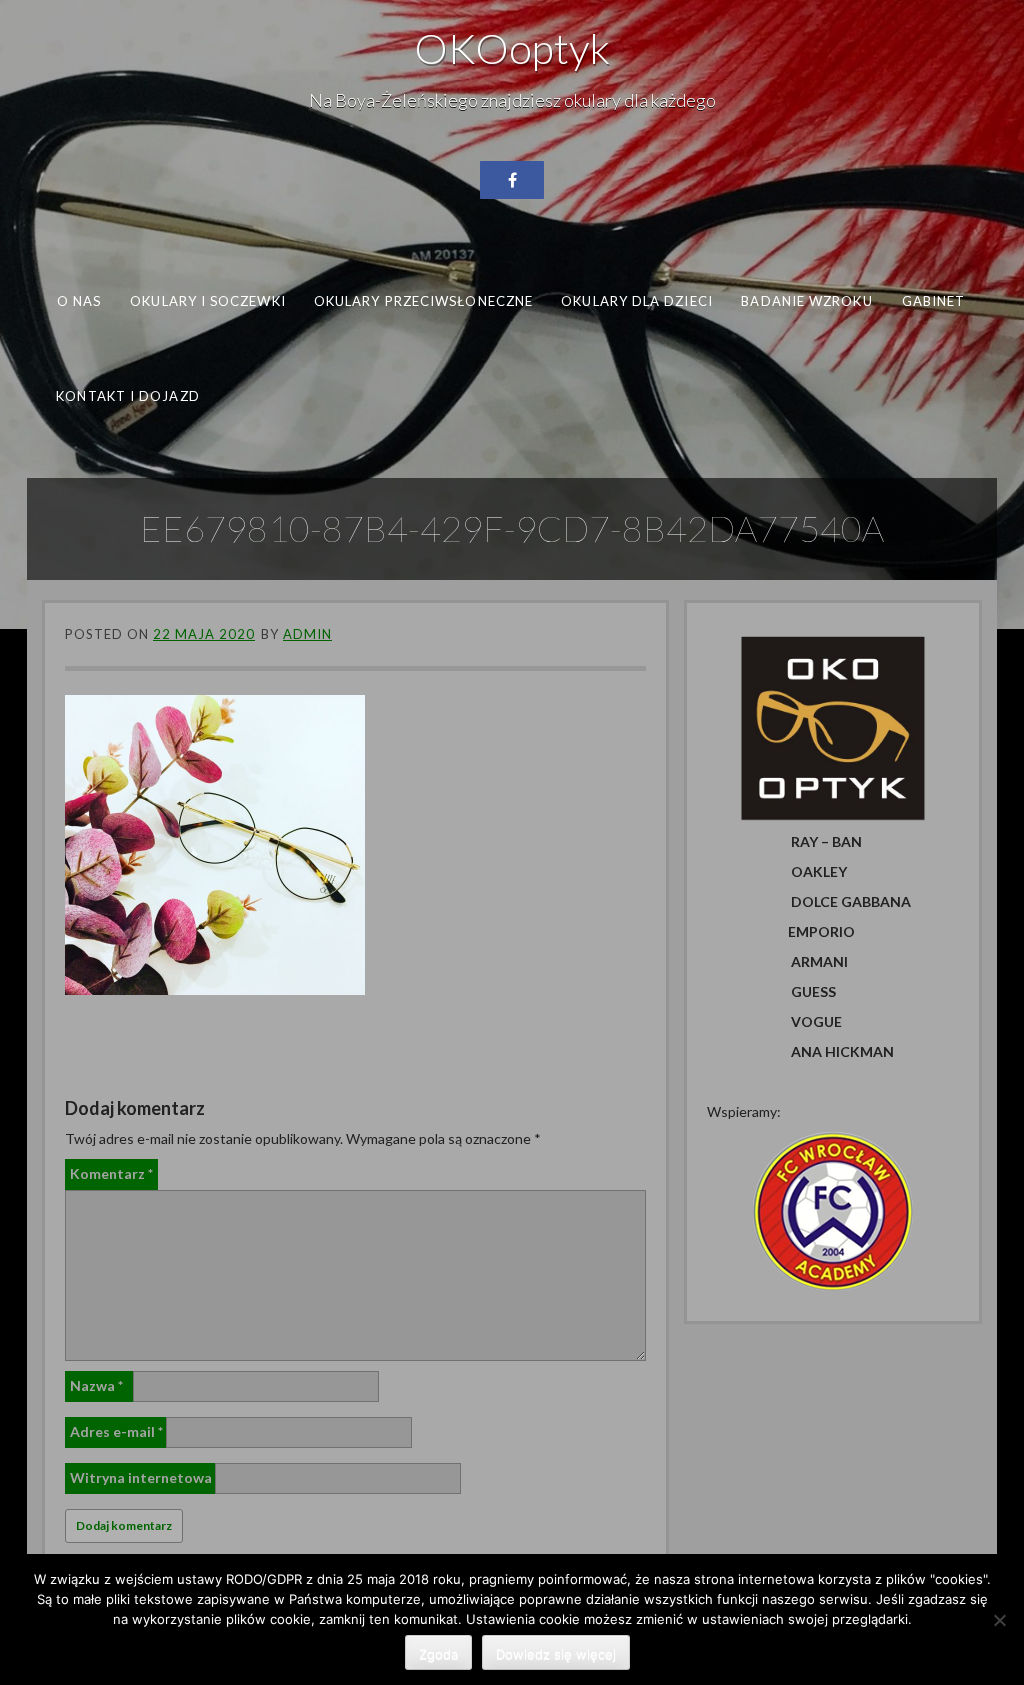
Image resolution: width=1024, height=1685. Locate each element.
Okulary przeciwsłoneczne (423, 301)
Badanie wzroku (806, 301)
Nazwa (96, 1385)
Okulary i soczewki (208, 301)
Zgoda (438, 1654)
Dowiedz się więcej (556, 1654)
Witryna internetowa (141, 1477)
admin (307, 634)
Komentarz (111, 1173)
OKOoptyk (512, 48)
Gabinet (934, 301)
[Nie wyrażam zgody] (999, 1620)
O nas (79, 301)
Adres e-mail (116, 1431)
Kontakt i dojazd (127, 395)
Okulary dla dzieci (637, 301)
